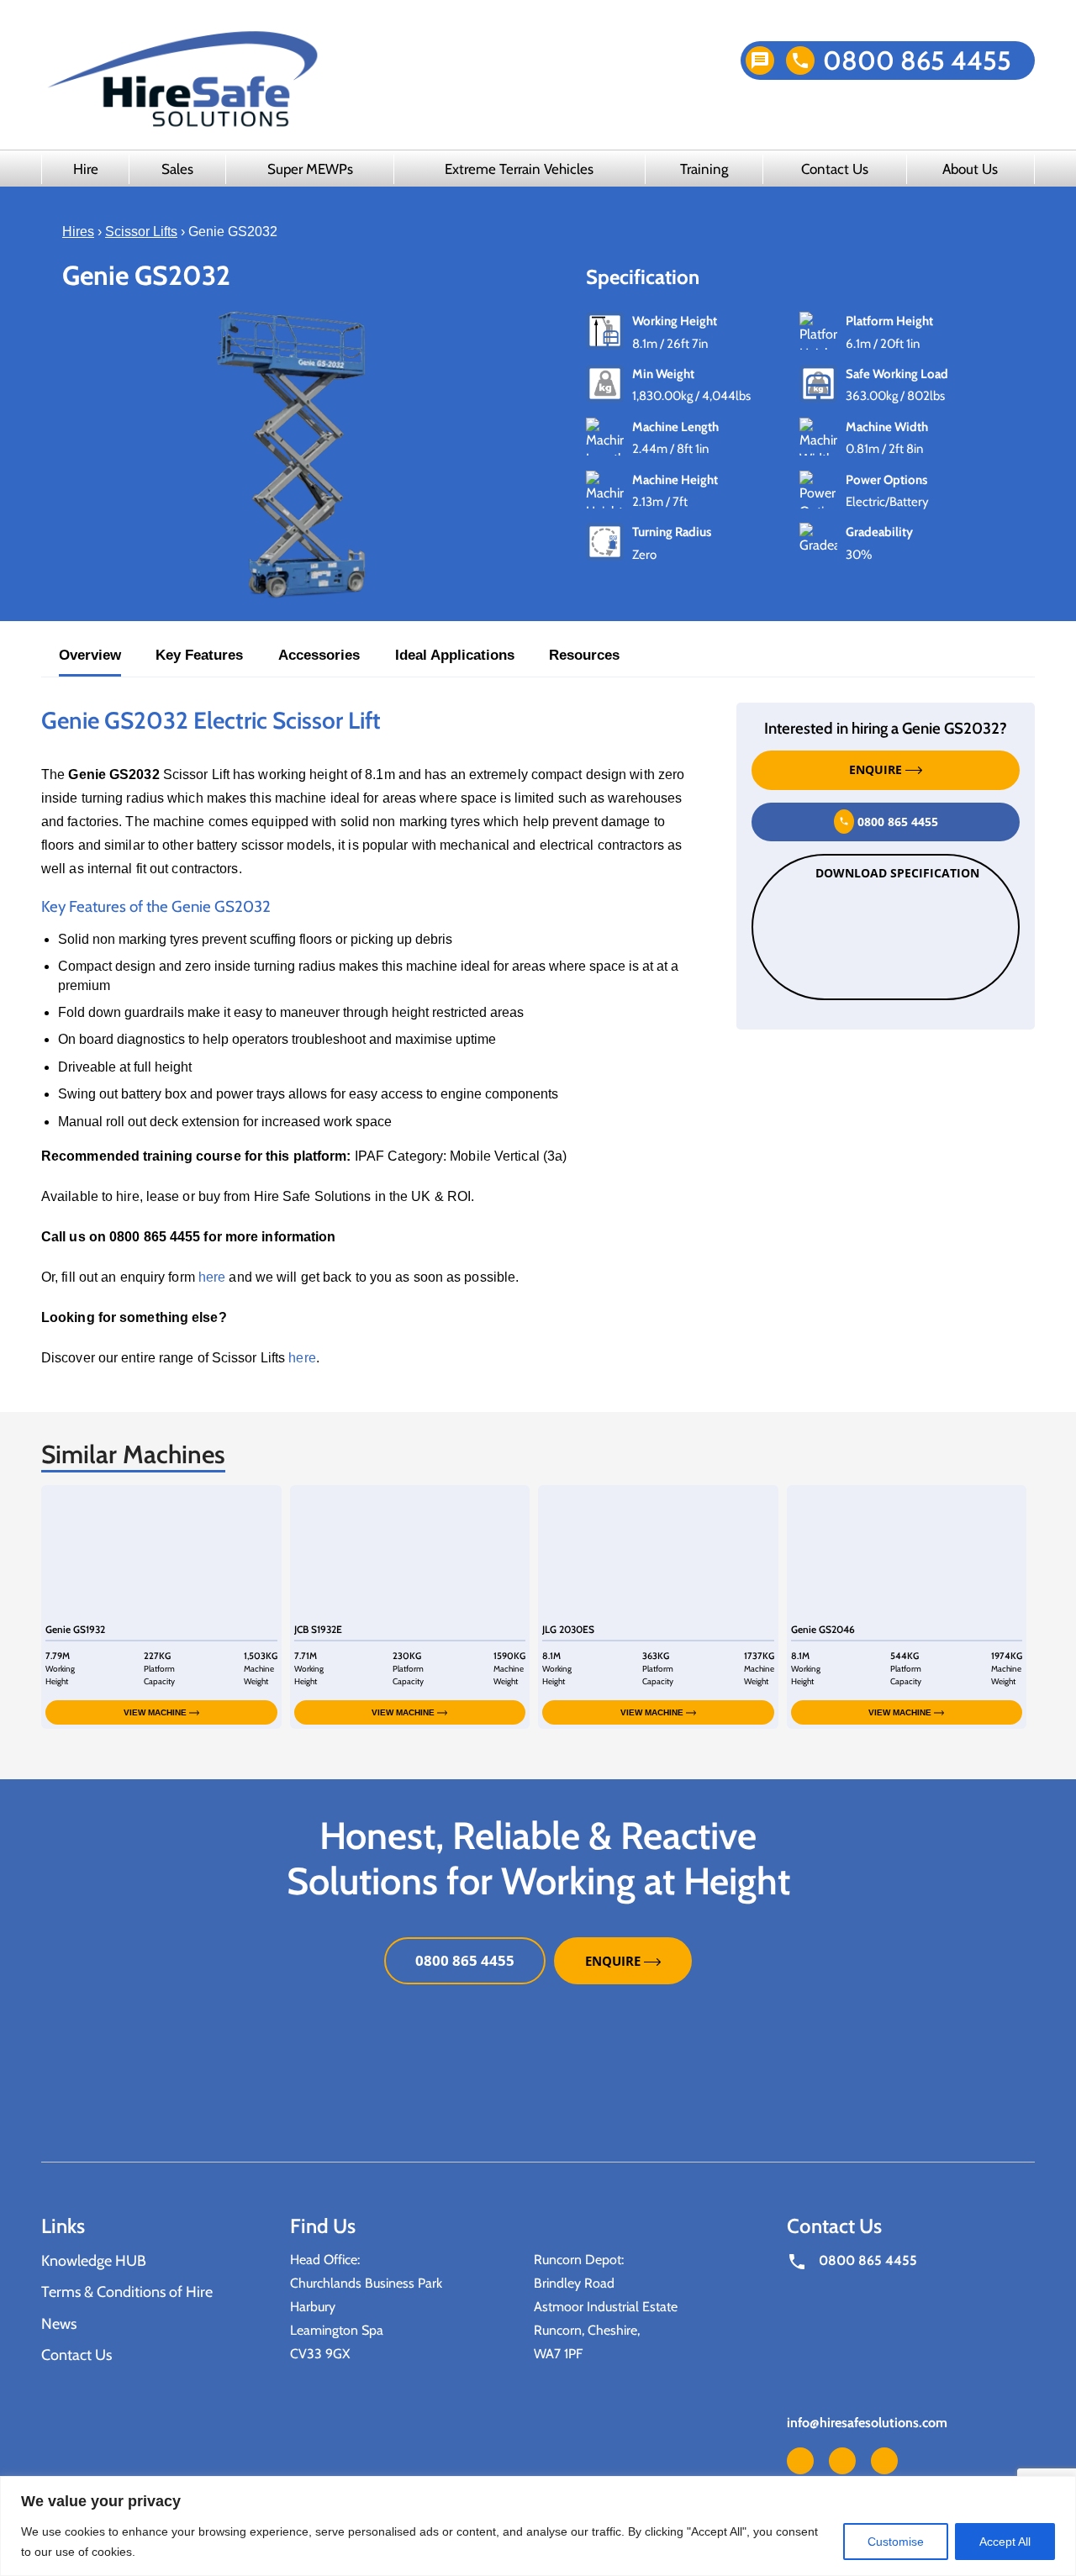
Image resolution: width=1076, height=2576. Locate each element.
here (212, 1277)
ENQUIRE (877, 770)
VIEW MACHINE (156, 1712)
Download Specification (897, 874)
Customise (896, 2542)
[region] (538, 2526)
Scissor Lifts (141, 232)
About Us (970, 169)
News (59, 2324)
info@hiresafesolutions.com (867, 2423)
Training (704, 169)
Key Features (199, 655)
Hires (78, 232)
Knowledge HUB (94, 2261)
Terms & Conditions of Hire (127, 2293)
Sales (177, 169)
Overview (90, 655)
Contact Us (835, 169)
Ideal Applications (455, 655)
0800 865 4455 (917, 61)
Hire (86, 169)
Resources (584, 655)
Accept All (1005, 2542)
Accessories (319, 655)
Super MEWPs (310, 169)
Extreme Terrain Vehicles (519, 169)
